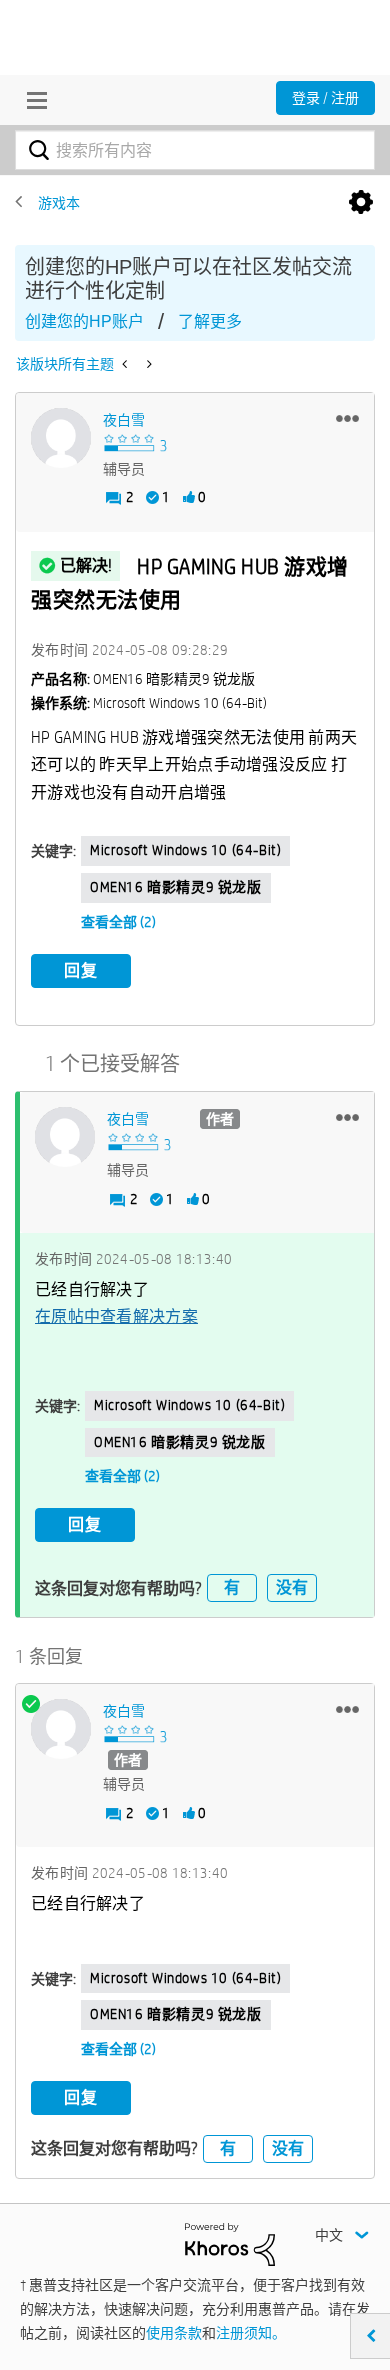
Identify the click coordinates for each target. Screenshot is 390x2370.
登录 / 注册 (325, 98)
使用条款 (174, 2333)
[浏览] (32, 100)
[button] (347, 418)
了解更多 (210, 321)
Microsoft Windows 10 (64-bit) (185, 850)
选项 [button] (361, 203)
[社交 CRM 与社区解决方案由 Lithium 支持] (230, 2243)
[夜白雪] (61, 438)
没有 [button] (292, 1587)
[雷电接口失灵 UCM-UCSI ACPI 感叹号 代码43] (147, 364)
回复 (81, 970)
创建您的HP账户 (84, 321)
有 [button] (232, 1587)
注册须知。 (251, 2333)
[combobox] (195, 150)
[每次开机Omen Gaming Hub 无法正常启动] (126, 364)
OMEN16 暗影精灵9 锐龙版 (176, 887)
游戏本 (59, 203)
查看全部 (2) (118, 922)
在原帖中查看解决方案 (116, 1316)
